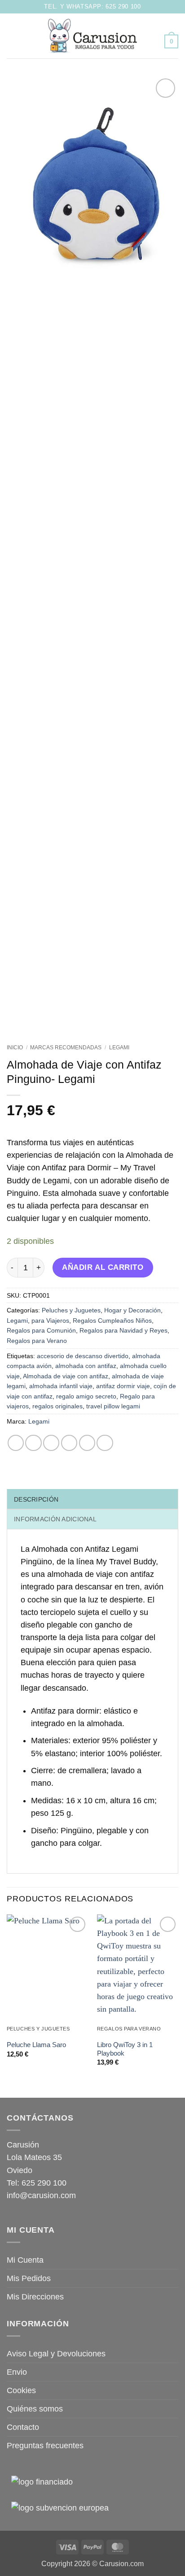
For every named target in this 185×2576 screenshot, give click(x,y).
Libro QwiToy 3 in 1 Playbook (125, 2049)
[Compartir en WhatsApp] (16, 1443)
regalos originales (57, 1406)
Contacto (23, 2427)
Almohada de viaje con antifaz (66, 1376)
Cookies (21, 2390)
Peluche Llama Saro (36, 2045)
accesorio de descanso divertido (83, 1356)
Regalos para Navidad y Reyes (123, 1330)
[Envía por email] (69, 1443)
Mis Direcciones (35, 2297)
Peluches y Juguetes (71, 1310)
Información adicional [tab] (55, 1519)
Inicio (15, 1048)
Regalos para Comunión (41, 1330)
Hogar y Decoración (132, 1310)
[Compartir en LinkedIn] (105, 1443)
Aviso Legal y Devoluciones (56, 2354)
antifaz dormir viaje (123, 1386)
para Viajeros (50, 1320)
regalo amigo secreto (86, 1396)
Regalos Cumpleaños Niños (112, 1320)
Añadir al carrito (103, 1267)
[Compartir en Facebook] (33, 1443)
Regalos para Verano (37, 1341)
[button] (13, 36)
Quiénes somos (35, 2409)
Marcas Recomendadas (66, 1048)
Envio (17, 2372)
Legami (119, 1048)
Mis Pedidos (29, 2278)
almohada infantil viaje (61, 1386)
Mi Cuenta (25, 2260)
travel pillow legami (113, 1406)
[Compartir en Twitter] (51, 1443)
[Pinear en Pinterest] (87, 1443)
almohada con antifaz (86, 1366)
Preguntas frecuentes (45, 2446)
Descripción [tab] (36, 1499)
